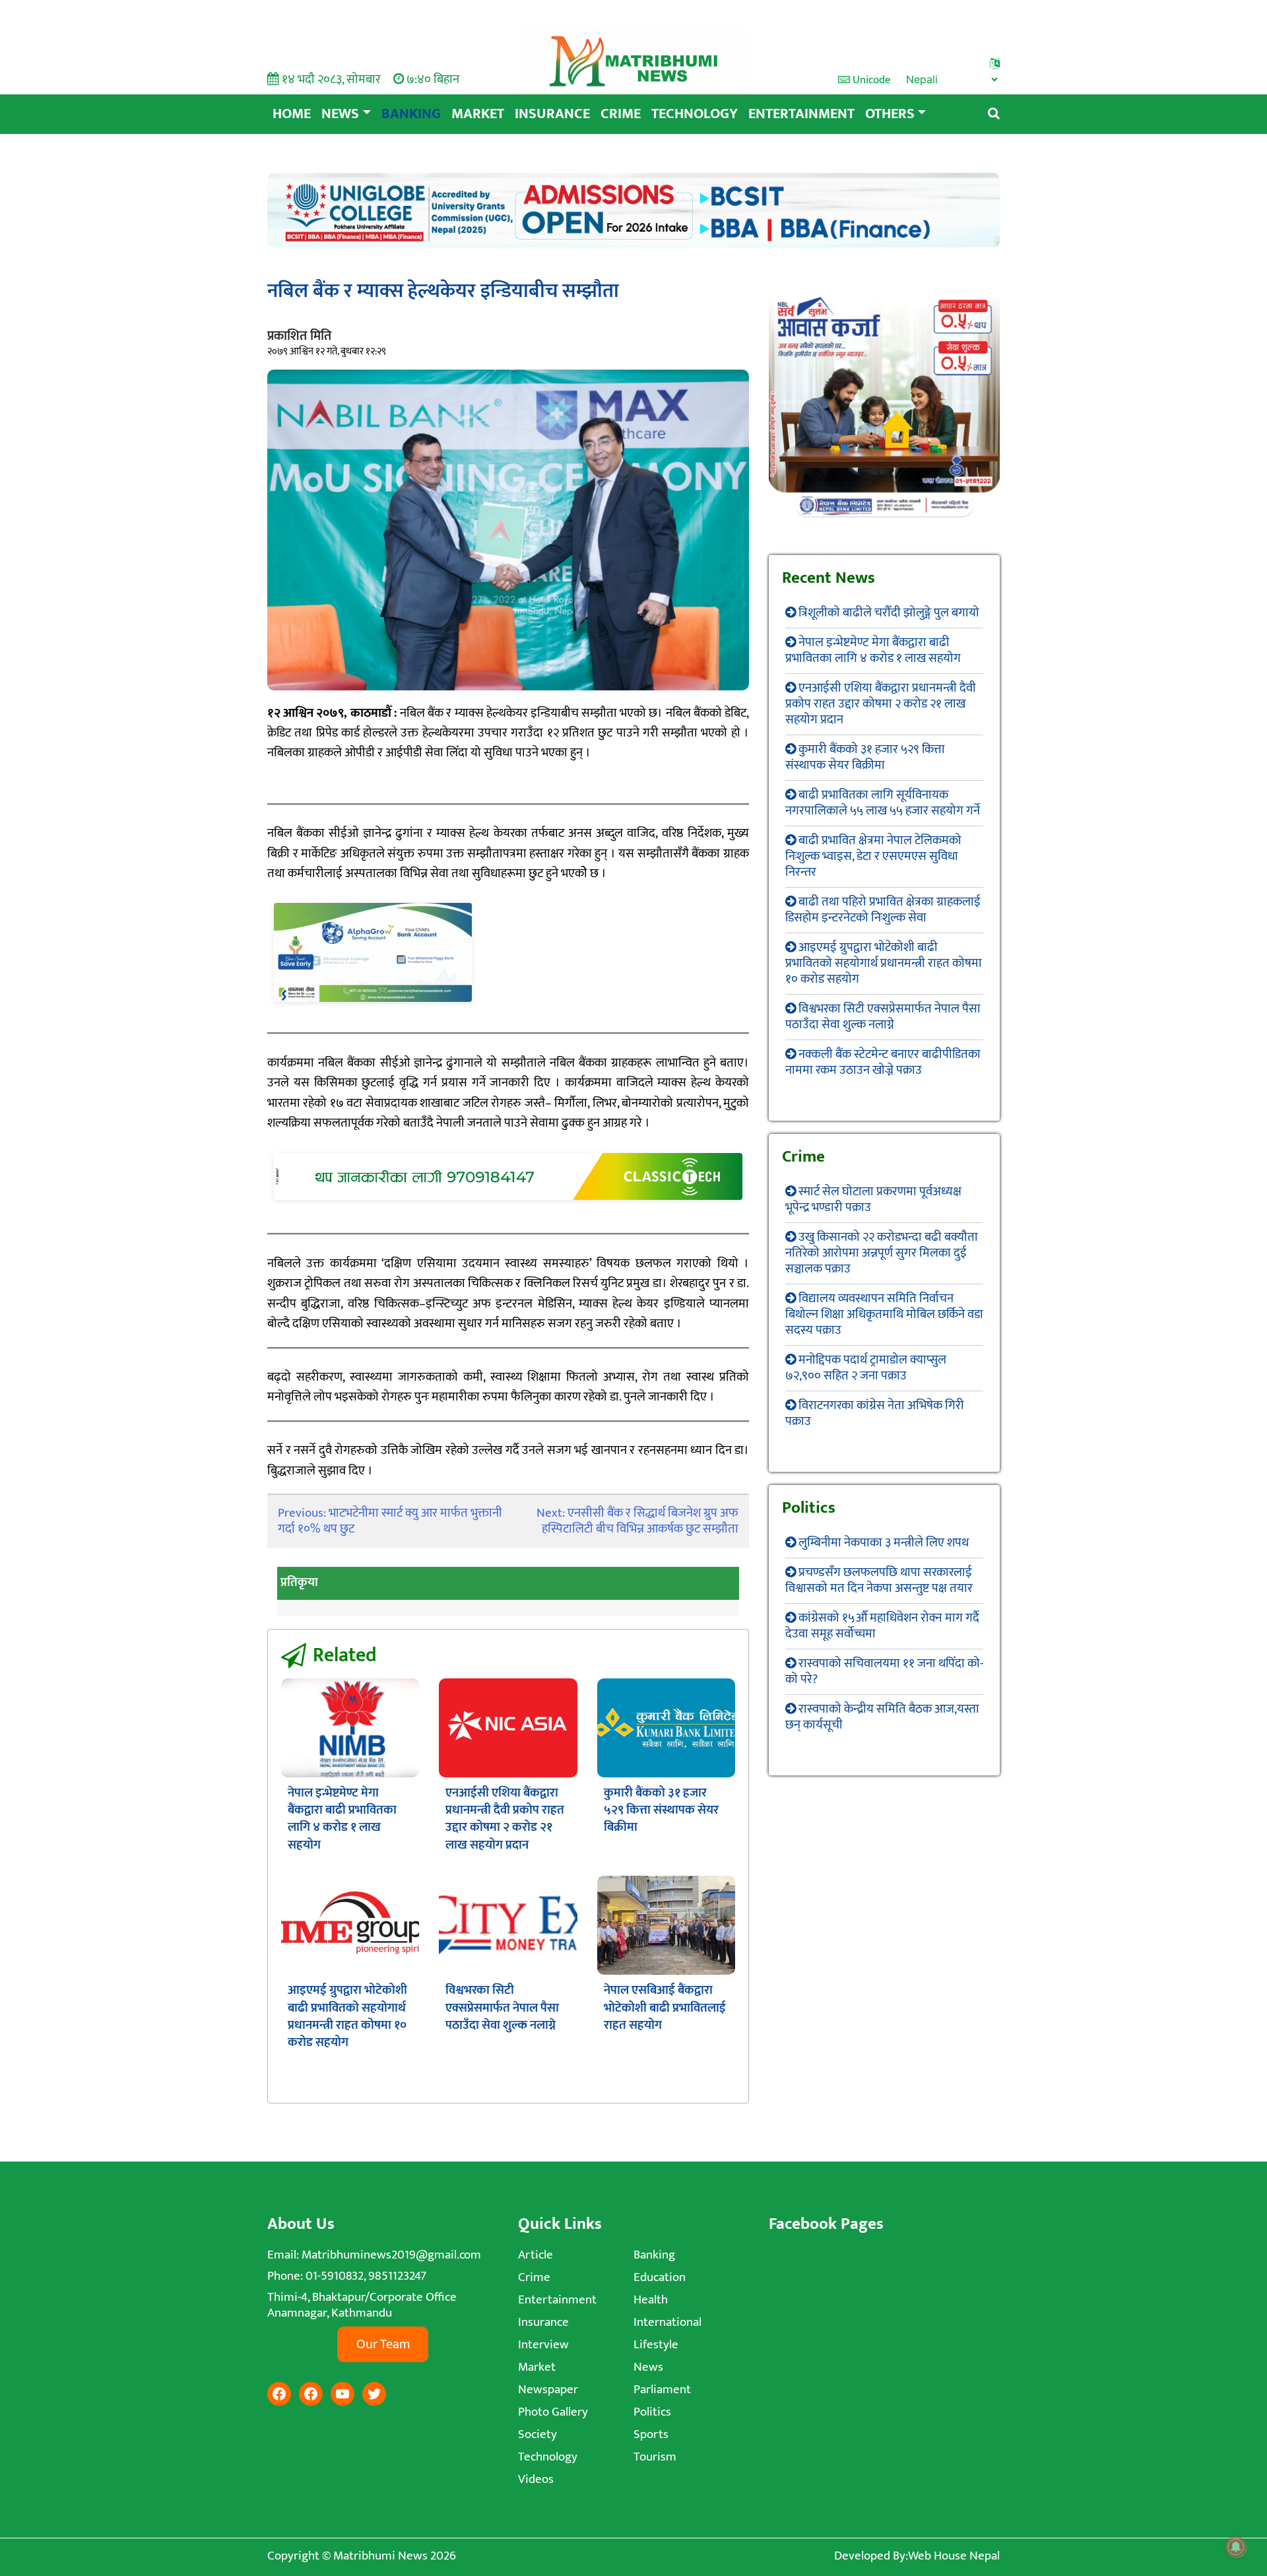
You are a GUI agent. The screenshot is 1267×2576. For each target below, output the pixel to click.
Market (478, 114)
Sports (651, 2434)
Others (890, 114)
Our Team (383, 2344)
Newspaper (548, 2390)
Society (537, 2434)
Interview (543, 2345)
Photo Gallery (553, 2412)
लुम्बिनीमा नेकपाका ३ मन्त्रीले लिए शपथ (884, 1543)
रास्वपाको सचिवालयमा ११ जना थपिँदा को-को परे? (884, 1671)
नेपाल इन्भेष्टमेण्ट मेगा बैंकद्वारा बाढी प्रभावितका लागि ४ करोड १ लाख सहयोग (342, 1819)
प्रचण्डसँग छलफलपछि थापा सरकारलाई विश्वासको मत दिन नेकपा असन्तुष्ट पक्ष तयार (879, 1580)
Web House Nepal (954, 2556)
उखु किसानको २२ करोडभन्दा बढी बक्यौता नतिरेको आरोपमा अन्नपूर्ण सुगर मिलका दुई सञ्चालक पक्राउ (882, 1253)
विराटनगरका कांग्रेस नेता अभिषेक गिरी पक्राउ (875, 1413)
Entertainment (801, 114)
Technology (695, 114)
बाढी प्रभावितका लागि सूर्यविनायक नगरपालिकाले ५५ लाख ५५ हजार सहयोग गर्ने (883, 803)
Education (660, 2277)
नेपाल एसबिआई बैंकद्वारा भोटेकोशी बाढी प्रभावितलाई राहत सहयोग (665, 2008)
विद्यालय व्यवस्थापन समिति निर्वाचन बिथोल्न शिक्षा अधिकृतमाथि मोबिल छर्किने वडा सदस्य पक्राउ (884, 1314)
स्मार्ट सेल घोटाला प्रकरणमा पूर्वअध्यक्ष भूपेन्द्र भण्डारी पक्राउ (873, 1200)
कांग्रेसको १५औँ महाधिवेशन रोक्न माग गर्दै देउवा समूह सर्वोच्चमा (882, 1626)
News (340, 114)
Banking (411, 114)
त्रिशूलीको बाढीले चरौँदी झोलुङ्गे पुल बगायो (889, 613)
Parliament (662, 2390)
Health (651, 2300)
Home (292, 114)
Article (536, 2255)
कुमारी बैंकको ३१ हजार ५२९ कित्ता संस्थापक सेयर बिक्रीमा (661, 1810)
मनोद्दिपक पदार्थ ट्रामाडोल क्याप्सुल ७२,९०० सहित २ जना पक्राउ (866, 1368)
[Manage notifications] (1236, 2547)
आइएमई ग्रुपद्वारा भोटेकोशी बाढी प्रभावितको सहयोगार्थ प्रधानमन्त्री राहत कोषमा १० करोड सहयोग (347, 2016)
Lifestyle (656, 2345)
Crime (621, 114)
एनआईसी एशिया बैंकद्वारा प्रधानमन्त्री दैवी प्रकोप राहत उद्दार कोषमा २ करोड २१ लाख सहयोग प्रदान (505, 1819)
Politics (652, 2412)
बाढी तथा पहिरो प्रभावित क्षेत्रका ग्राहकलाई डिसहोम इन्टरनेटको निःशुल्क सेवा (883, 910)
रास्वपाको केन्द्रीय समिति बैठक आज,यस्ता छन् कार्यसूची (882, 1717)
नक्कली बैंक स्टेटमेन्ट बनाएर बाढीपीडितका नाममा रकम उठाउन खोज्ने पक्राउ (883, 1062)
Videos (536, 2479)
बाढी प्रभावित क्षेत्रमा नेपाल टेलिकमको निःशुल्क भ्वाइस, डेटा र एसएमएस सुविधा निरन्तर (873, 856)
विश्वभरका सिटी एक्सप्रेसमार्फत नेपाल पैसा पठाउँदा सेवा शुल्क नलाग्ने (502, 2008)
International (667, 2322)
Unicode (870, 80)
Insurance (552, 114)
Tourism (655, 2457)
